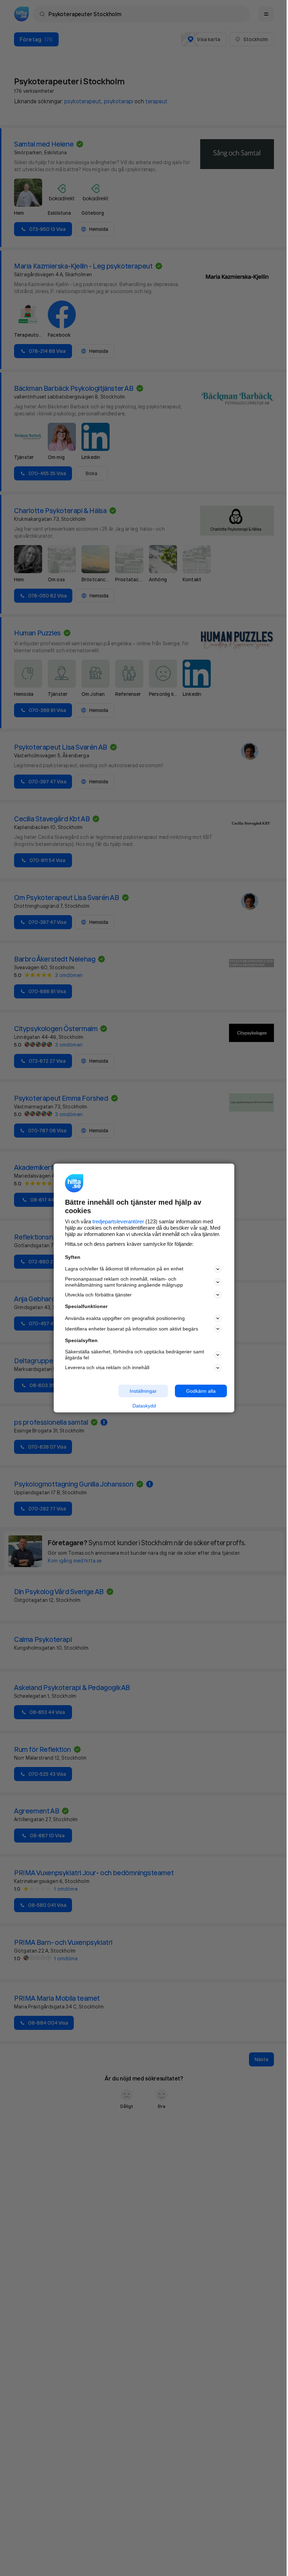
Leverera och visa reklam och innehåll (107, 1367)
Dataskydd (144, 1406)
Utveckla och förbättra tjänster (98, 1295)
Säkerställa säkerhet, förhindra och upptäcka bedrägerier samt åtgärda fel (135, 1355)
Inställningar (143, 1391)
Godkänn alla (201, 1391)
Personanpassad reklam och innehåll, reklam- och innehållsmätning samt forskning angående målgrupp (124, 1282)
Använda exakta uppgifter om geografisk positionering (125, 1318)
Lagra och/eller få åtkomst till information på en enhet (124, 1269)
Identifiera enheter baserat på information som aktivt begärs (132, 1329)
